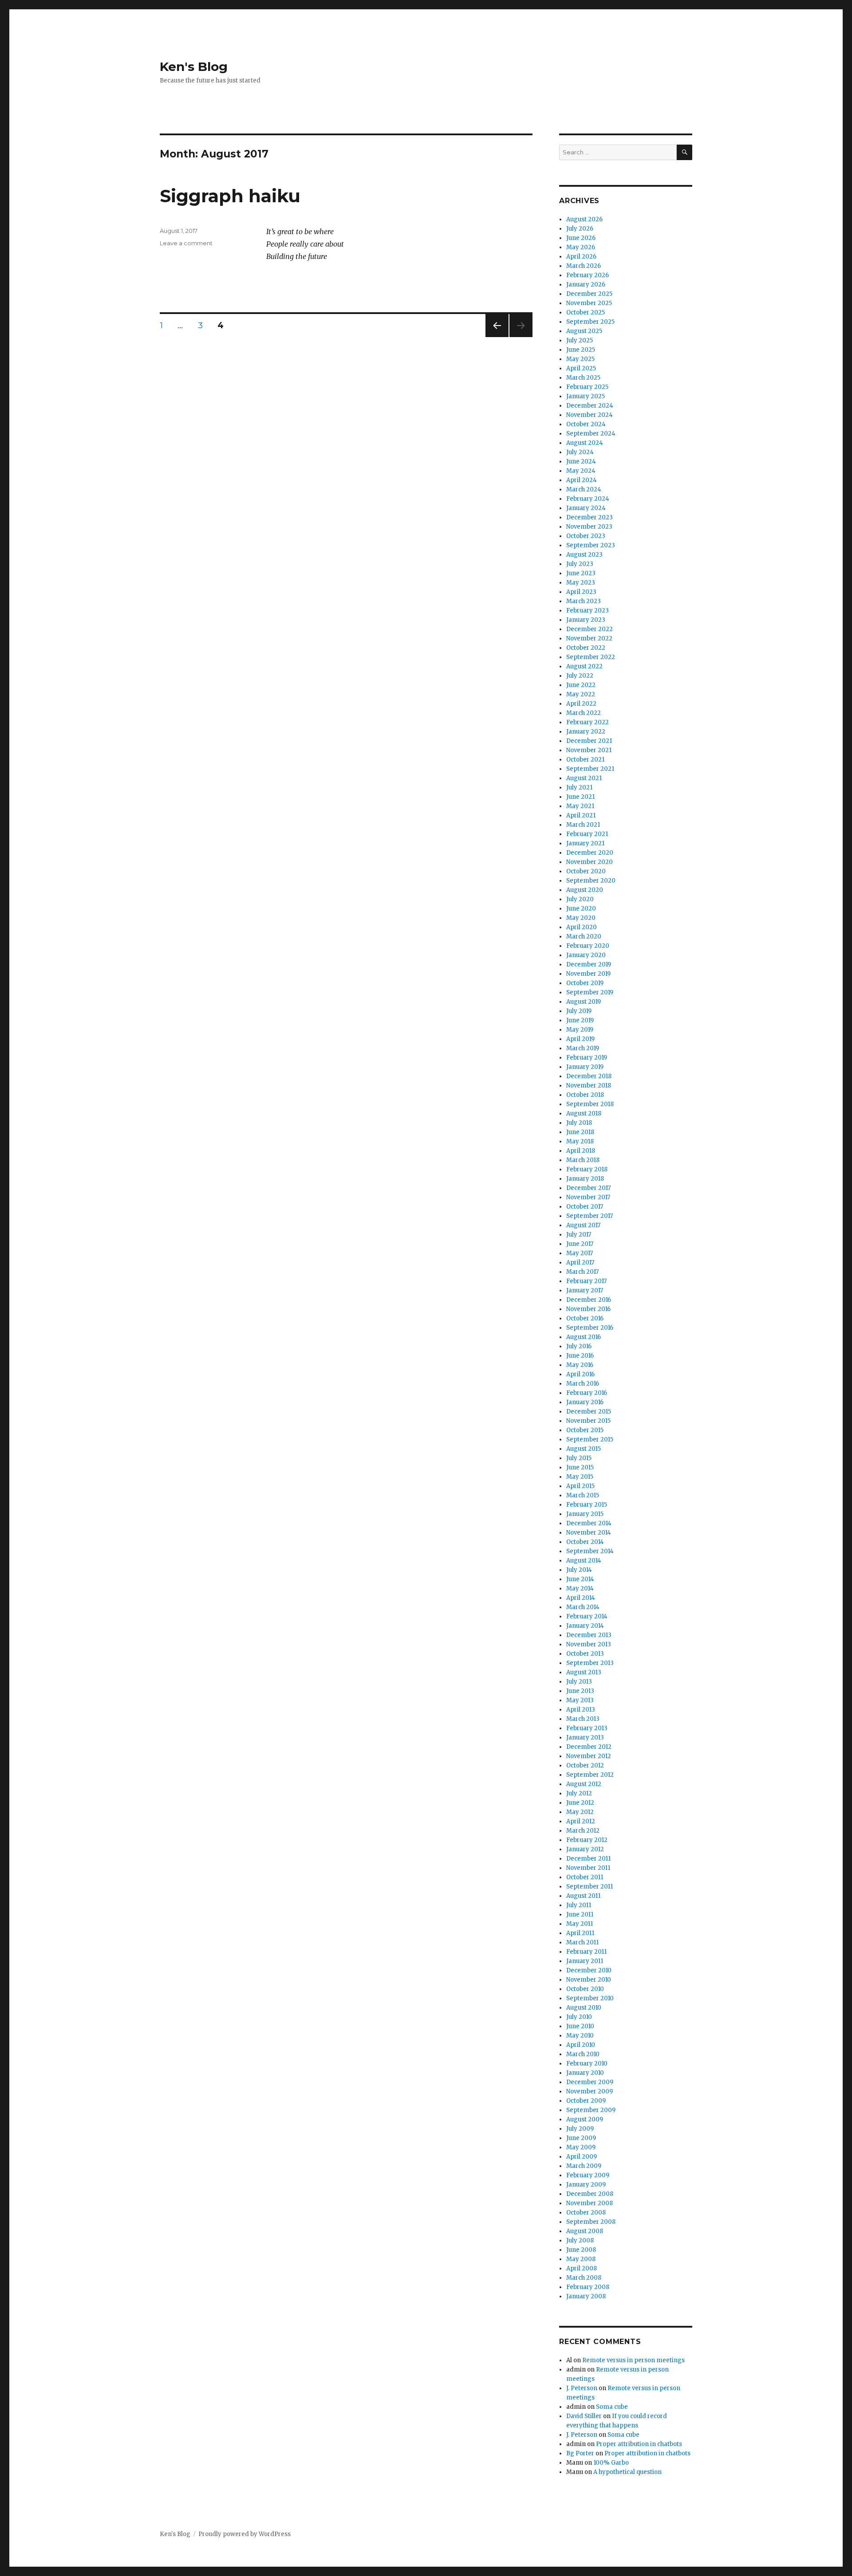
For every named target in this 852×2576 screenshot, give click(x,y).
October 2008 (586, 2213)
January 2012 (585, 1849)
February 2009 (588, 2175)
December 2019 (589, 964)
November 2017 (588, 1197)
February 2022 (588, 722)
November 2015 (588, 1421)
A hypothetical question (627, 2472)
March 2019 (583, 1048)
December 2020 (590, 853)
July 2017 (579, 1235)
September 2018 (590, 1104)
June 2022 (581, 685)
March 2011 (582, 1942)
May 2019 (580, 1030)
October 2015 (585, 1430)
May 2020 (581, 918)
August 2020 (585, 890)
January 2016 (585, 1402)
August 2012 (584, 1784)
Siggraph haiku (230, 196)
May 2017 (580, 1253)
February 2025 (587, 387)
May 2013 (580, 1700)
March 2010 (583, 2054)
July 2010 (579, 2017)
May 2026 (581, 247)
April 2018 (581, 1151)
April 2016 (580, 1374)
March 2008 (584, 2278)
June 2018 (580, 1132)
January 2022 (586, 732)
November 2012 (589, 1756)
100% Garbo (611, 2463)
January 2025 (586, 396)
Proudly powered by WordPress (245, 2534)
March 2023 (584, 601)
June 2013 (580, 1691)
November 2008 (590, 2203)
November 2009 (590, 2091)
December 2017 (588, 1188)
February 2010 (587, 2064)
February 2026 (588, 275)
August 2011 (583, 1896)
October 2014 (585, 1542)
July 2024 (580, 452)
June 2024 (581, 461)
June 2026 (581, 238)
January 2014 (585, 1626)
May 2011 (580, 1924)
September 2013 (590, 1663)
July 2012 (579, 1793)
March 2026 (584, 266)
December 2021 (589, 741)
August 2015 (584, 1449)
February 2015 (587, 1505)
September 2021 (590, 769)
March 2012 (583, 1831)
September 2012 (590, 1775)
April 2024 (582, 480)
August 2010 (584, 2008)
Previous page (497, 337)
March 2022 (584, 713)
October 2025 (586, 312)
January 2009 (586, 2185)
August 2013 (584, 1672)
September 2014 (590, 1551)
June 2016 (580, 1356)
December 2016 (589, 1300)
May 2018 (580, 1141)
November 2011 (588, 1868)
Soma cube (612, 2407)
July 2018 (579, 1123)
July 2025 (580, 340)
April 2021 (581, 815)
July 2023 (580, 564)
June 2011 (580, 1914)
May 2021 (580, 806)
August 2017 (583, 1225)
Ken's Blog (194, 67)
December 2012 (589, 1747)
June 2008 (581, 2250)
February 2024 (588, 499)
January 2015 (585, 1514)
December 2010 (589, 1970)
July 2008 (580, 2240)
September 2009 (591, 2110)
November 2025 (589, 303)
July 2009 (580, 2129)
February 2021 (587, 834)
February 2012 (587, 1840)
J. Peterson (582, 2388)
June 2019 (580, 1020)
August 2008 (585, 2231)
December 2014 (589, 1523)
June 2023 (581, 573)
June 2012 (580, 1803)
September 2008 (591, 2222)
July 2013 (579, 1682)
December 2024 (590, 406)
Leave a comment (186, 243)
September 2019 (590, 992)
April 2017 (580, 1262)
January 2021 (585, 843)
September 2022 (591, 657)
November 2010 (589, 1980)
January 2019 (585, 1067)
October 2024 (586, 424)
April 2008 (582, 2268)
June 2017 (580, 1244)
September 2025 (590, 322)
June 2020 (581, 909)
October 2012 (585, 1765)
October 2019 (585, 983)
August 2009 (585, 2119)
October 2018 (585, 1095)
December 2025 (589, 294)
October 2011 (585, 1877)
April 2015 (580, 1486)
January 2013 (585, 1738)
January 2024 (586, 508)
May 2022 (581, 694)
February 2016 (587, 1393)
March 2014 (583, 1607)
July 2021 (579, 787)
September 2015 (590, 1439)
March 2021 (583, 825)
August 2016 (584, 1337)
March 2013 (583, 1719)
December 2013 (589, 1635)
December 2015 (589, 1412)
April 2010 (581, 2045)
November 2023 (589, 527)
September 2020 (591, 881)
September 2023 (591, 545)
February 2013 (587, 1728)
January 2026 (586, 285)
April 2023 (581, 592)
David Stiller (584, 2416)
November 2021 (589, 750)
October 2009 (586, 2101)
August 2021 (584, 778)
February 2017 (586, 1281)
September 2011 (590, 1887)
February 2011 (586, 1952)
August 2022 (584, 666)
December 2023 (590, 517)
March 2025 (583, 378)
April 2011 (580, 1933)
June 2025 (581, 350)
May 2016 (580, 1365)
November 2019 (588, 974)
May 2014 (580, 1588)
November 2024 (590, 415)
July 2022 (580, 676)
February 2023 (588, 611)
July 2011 (579, 1905)
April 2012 (581, 1821)
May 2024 (581, 471)
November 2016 (588, 1309)
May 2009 (581, 2147)
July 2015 (579, 1458)
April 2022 (581, 704)
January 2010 (585, 2073)
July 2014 (579, 1570)
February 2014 (587, 1616)
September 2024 (591, 434)
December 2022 (590, 629)
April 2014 (581, 1598)
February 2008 (588, 2287)
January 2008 (586, 2296)
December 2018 (589, 1076)
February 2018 (587, 1169)
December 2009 (590, 2082)
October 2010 (585, 1989)
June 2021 (580, 797)
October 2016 (585, 1318)
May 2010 (580, 2036)
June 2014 (580, 1579)
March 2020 (584, 937)
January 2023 (586, 620)
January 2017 (585, 1290)
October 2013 (585, 1654)
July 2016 (579, 1346)
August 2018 (584, 1113)
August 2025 (584, 331)
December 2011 (588, 1859)
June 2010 (580, 2026)
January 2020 (586, 955)
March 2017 (582, 1272)
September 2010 (590, 1998)
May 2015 (580, 1477)
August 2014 (584, 1561)
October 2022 (586, 648)
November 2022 (589, 638)
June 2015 (580, 1467)
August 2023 (584, 555)
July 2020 (580, 899)
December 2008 (590, 2194)
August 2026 (584, 219)
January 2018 (585, 1179)
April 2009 (582, 2157)
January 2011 (585, 1961)
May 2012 (580, 1812)
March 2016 (583, 1384)
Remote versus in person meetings (633, 2360)
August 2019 (584, 1002)
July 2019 (579, 1011)
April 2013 (581, 1710)
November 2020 (590, 862)
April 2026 (581, 257)
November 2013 (589, 1644)
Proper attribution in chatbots (639, 2444)
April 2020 (582, 927)
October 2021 (585, 760)
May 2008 (581, 2259)
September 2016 (590, 1328)
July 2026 (580, 229)
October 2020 (586, 871)
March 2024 (584, 489)
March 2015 (583, 1495)
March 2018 (583, 1160)
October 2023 (586, 536)
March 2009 (584, 2166)
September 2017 (590, 1216)
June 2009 (581, 2138)
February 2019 (587, 1058)
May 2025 (580, 359)
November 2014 (589, 1533)
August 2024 (585, 443)
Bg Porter (580, 2453)
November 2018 (589, 1086)
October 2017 (585, 1207)
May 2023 (581, 583)
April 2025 (581, 368)
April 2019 (580, 1039)
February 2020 (588, 946)
